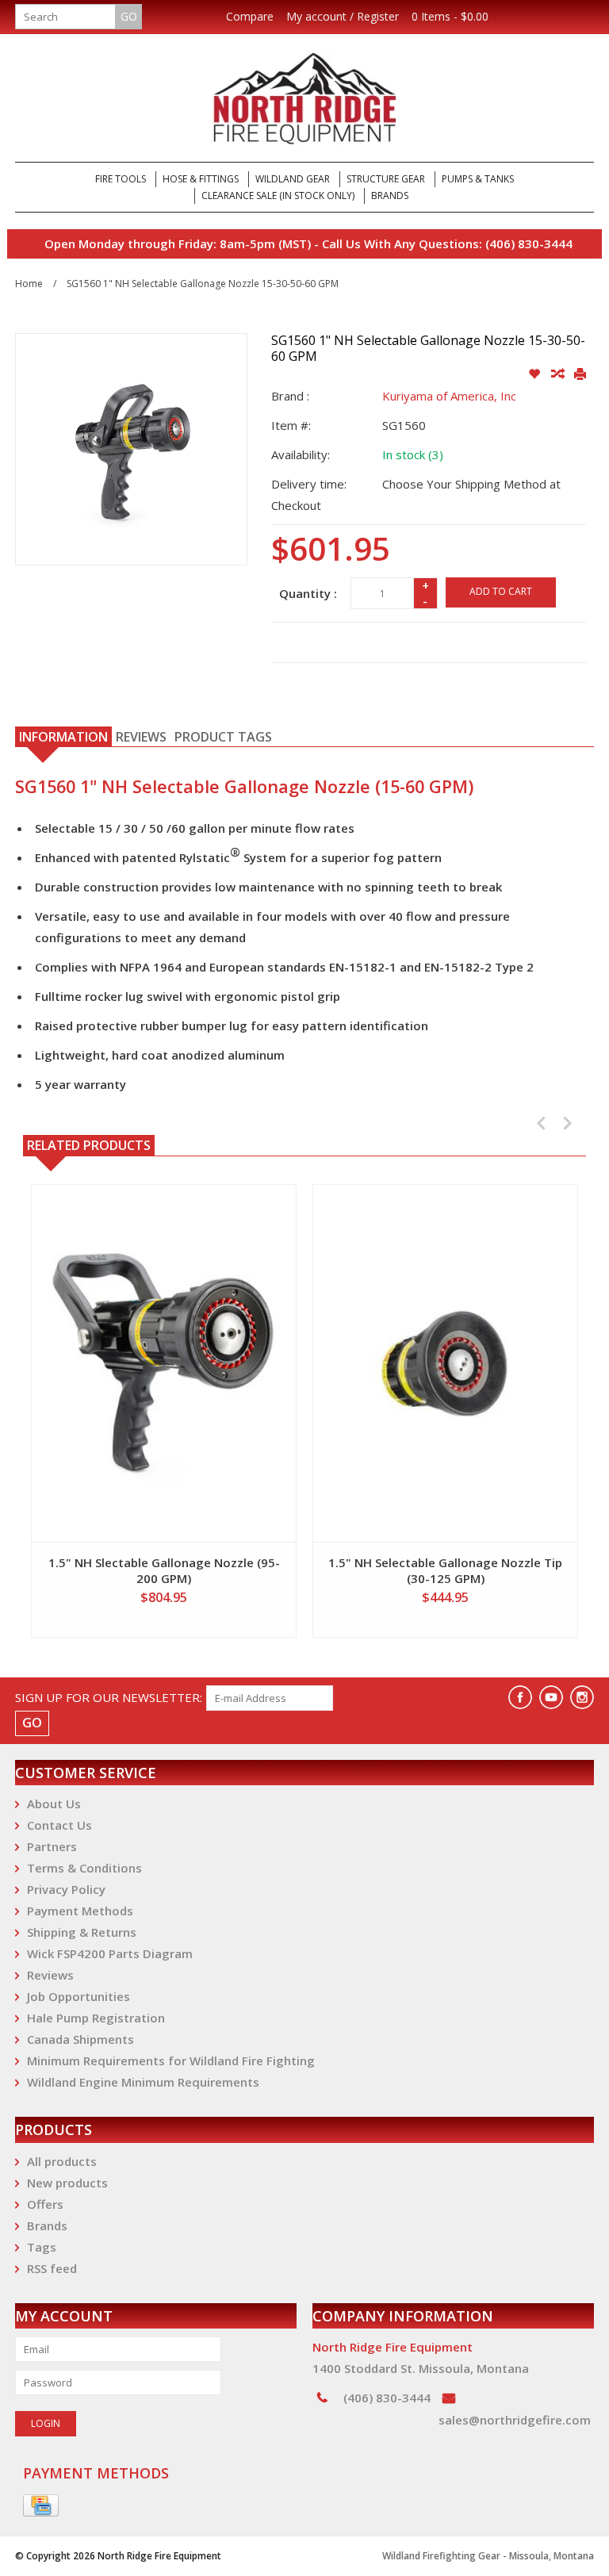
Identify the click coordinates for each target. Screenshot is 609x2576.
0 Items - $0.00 (450, 17)
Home (29, 284)
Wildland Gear (293, 179)
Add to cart (501, 591)
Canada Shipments (80, 2039)
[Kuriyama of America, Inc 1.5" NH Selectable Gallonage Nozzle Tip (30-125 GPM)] (445, 1363)
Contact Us (59, 1825)
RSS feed (52, 2268)
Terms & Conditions (84, 1868)
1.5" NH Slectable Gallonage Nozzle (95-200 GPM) (164, 1570)
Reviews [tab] (141, 737)
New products (67, 2183)
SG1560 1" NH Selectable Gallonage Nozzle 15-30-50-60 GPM (203, 284)
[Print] (580, 374)
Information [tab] (63, 737)
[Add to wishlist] (536, 374)
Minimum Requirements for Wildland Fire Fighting (171, 2060)
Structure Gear (386, 179)
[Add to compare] (559, 374)
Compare (250, 17)
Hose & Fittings (201, 179)
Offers (45, 2204)
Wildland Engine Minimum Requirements (143, 2082)
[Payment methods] (41, 2506)
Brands (390, 195)
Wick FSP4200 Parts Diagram (110, 1953)
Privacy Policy (66, 1889)
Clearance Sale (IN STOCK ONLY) (278, 195)
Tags (42, 2247)
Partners (52, 1846)
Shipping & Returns (82, 1932)
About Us (54, 1804)
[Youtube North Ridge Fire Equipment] (551, 1697)
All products (62, 2161)
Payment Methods (80, 1911)
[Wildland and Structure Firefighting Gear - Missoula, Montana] (304, 98)
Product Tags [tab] (223, 737)
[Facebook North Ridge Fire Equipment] (520, 1697)
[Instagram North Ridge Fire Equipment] (582, 1697)
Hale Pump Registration (96, 2018)
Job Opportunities (79, 1996)
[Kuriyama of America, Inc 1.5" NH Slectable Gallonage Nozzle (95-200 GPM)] (164, 1363)
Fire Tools (121, 179)
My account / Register (343, 17)
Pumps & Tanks (478, 179)
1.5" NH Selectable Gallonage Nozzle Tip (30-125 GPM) (445, 1570)
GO (129, 16)
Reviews (50, 1975)
